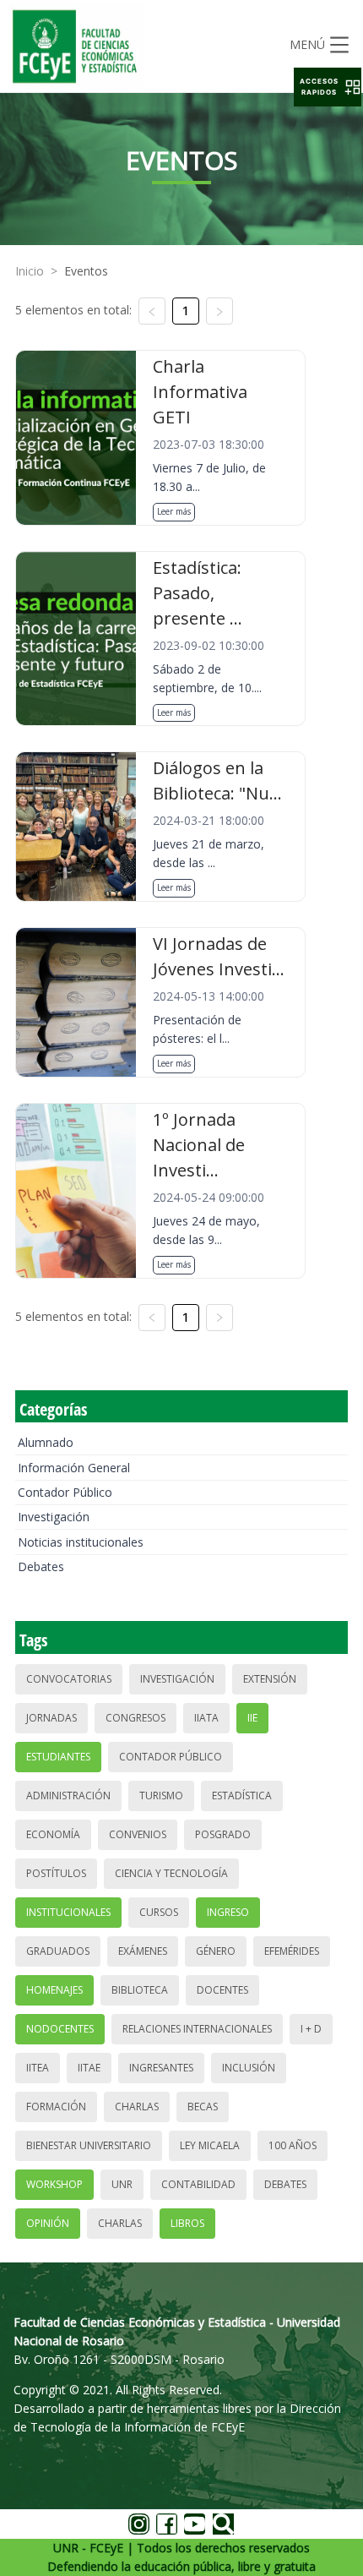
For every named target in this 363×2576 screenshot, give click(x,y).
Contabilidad (198, 2184)
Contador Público (65, 1492)
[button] (328, 87)
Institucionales (68, 1912)
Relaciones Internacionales (197, 2029)
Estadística (242, 1796)
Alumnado (46, 1442)
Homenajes (54, 1990)
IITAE (89, 2068)
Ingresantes (161, 2068)
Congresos (135, 1718)
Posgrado (223, 1834)
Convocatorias (69, 1679)
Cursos (159, 1912)
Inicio (30, 271)
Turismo (161, 1796)
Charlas (137, 2107)
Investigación (54, 1517)
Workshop (54, 2184)
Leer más (174, 511)
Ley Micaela (210, 2145)
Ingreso (228, 1912)
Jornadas (51, 1718)
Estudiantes (58, 1757)
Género (216, 1951)
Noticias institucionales (81, 1542)
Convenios (138, 1834)
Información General (74, 1468)
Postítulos (56, 1873)
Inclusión (249, 2068)
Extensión (270, 1679)
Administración (68, 1796)
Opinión (48, 2223)
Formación (56, 2107)
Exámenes (143, 1951)
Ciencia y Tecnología (171, 1873)
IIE (252, 1718)
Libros (187, 2223)
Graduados (58, 1951)
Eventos (86, 271)
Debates (41, 1566)
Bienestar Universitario (89, 2145)
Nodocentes (60, 2029)
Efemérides (292, 1951)
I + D (311, 2029)
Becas (203, 2107)
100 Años (293, 2145)
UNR (122, 2184)
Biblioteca (140, 1990)
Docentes (222, 1990)
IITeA (38, 2068)
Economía (53, 1834)
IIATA (206, 1718)
